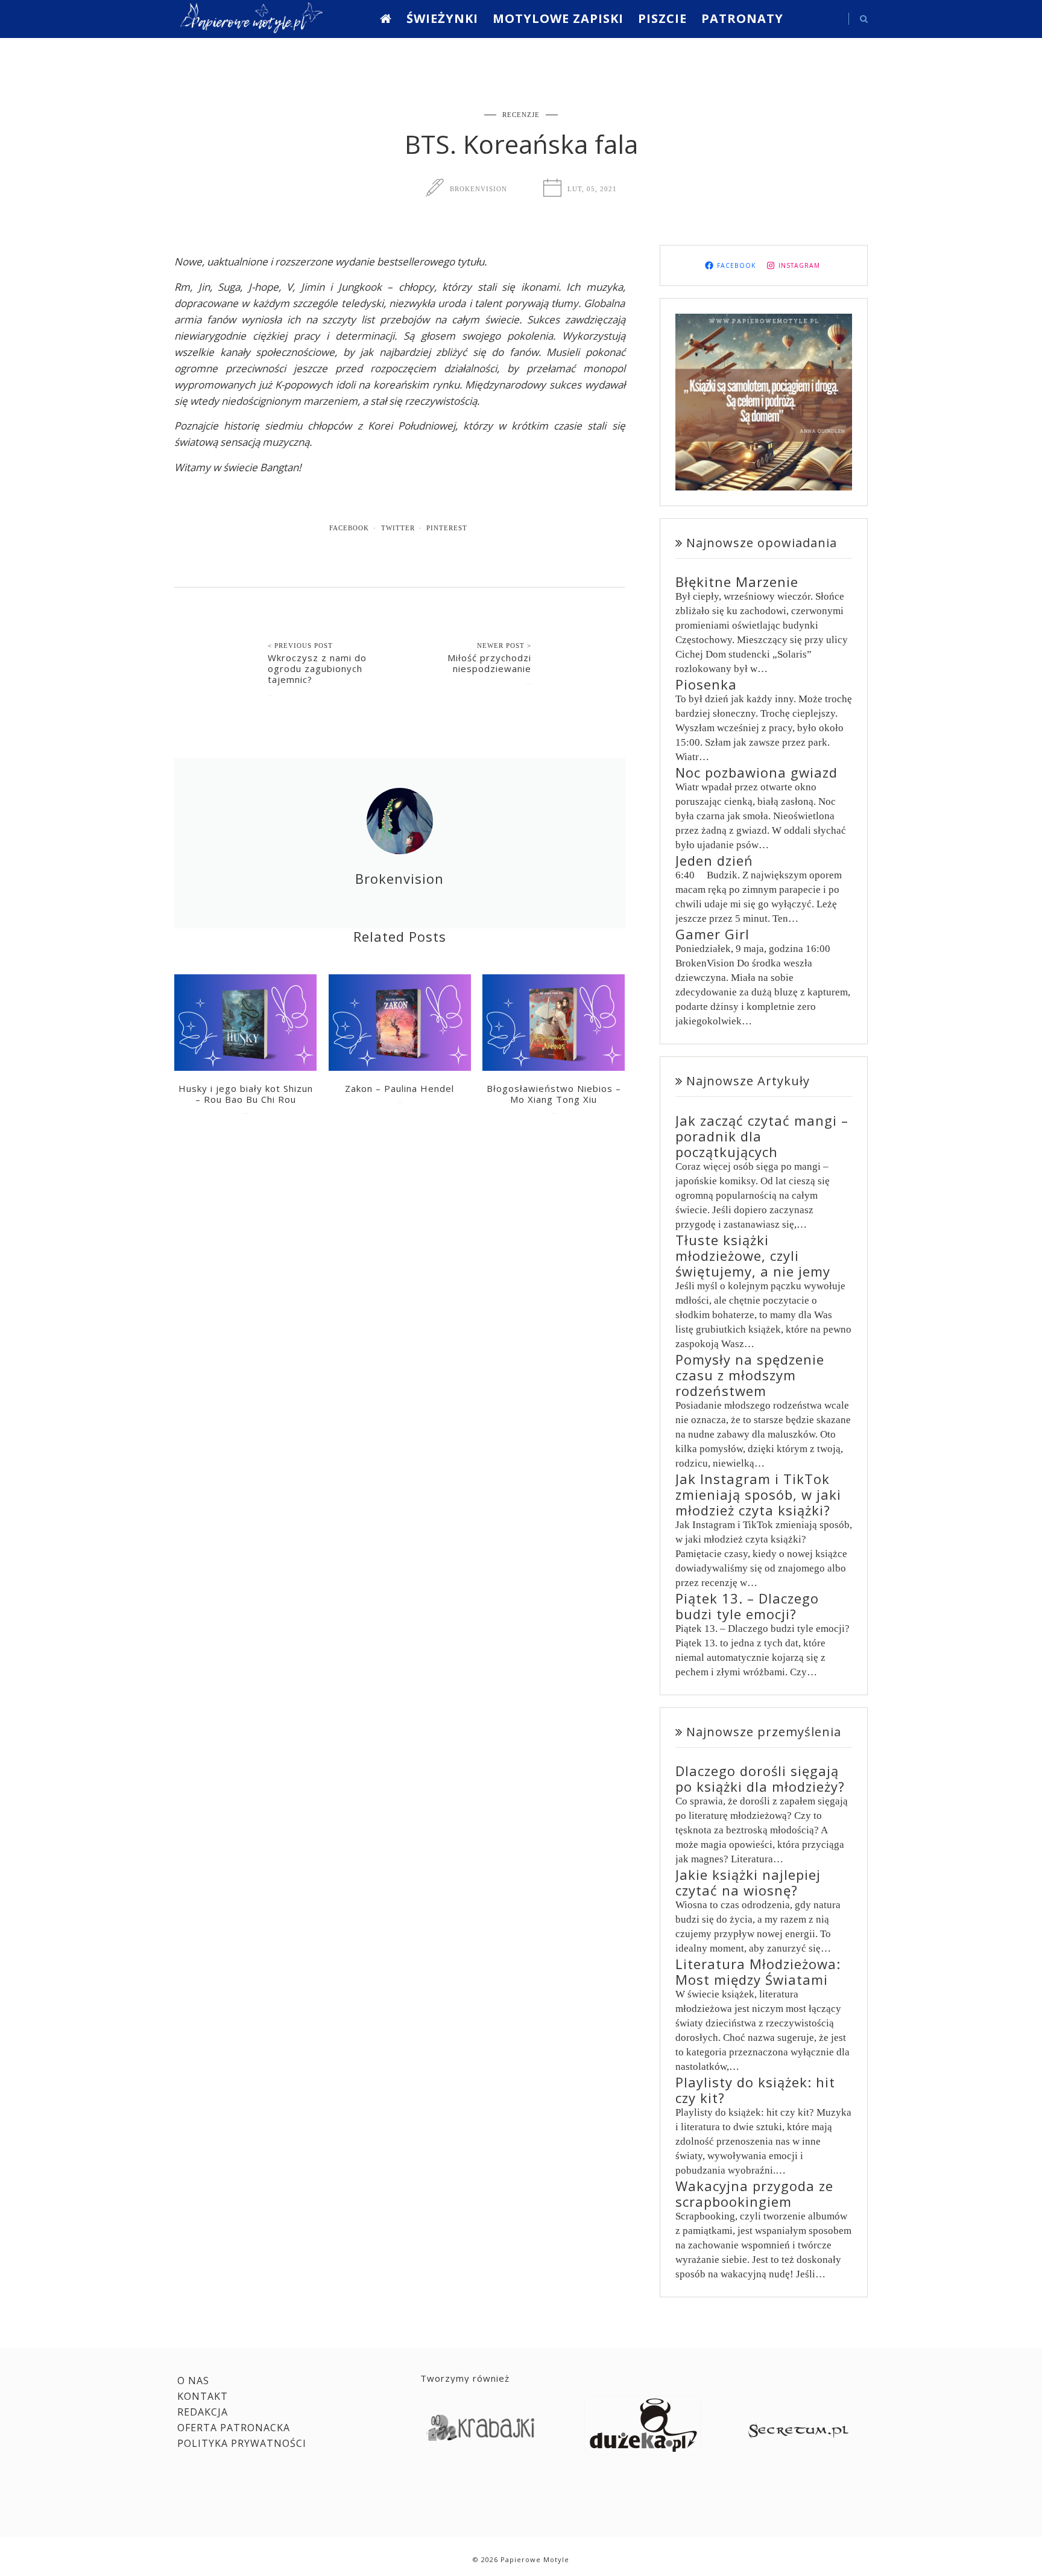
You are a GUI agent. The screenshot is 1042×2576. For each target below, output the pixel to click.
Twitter (398, 528)
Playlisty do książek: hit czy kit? (755, 2090)
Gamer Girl (712, 934)
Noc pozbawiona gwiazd (756, 772)
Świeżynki (442, 18)
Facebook (349, 528)
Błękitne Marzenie (737, 582)
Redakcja (203, 2412)
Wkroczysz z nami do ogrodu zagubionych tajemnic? (317, 668)
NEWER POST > (504, 646)
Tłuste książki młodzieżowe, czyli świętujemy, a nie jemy (753, 1255)
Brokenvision (478, 189)
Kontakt (203, 2396)
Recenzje (521, 115)
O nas (193, 2381)
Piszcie (662, 18)
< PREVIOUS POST (300, 646)
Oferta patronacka (234, 2428)
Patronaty (742, 18)
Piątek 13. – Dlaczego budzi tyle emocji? (747, 1606)
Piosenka (706, 684)
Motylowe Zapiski (558, 18)
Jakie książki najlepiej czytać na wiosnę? (748, 1882)
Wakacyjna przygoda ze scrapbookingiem (754, 2194)
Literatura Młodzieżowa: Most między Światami (758, 1972)
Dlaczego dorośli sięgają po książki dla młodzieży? (760, 1778)
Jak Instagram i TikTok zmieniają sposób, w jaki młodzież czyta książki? (758, 1494)
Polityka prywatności (242, 2443)
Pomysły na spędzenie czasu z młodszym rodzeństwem (750, 1375)
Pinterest (447, 528)
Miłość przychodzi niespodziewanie (489, 663)
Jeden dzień (714, 860)
